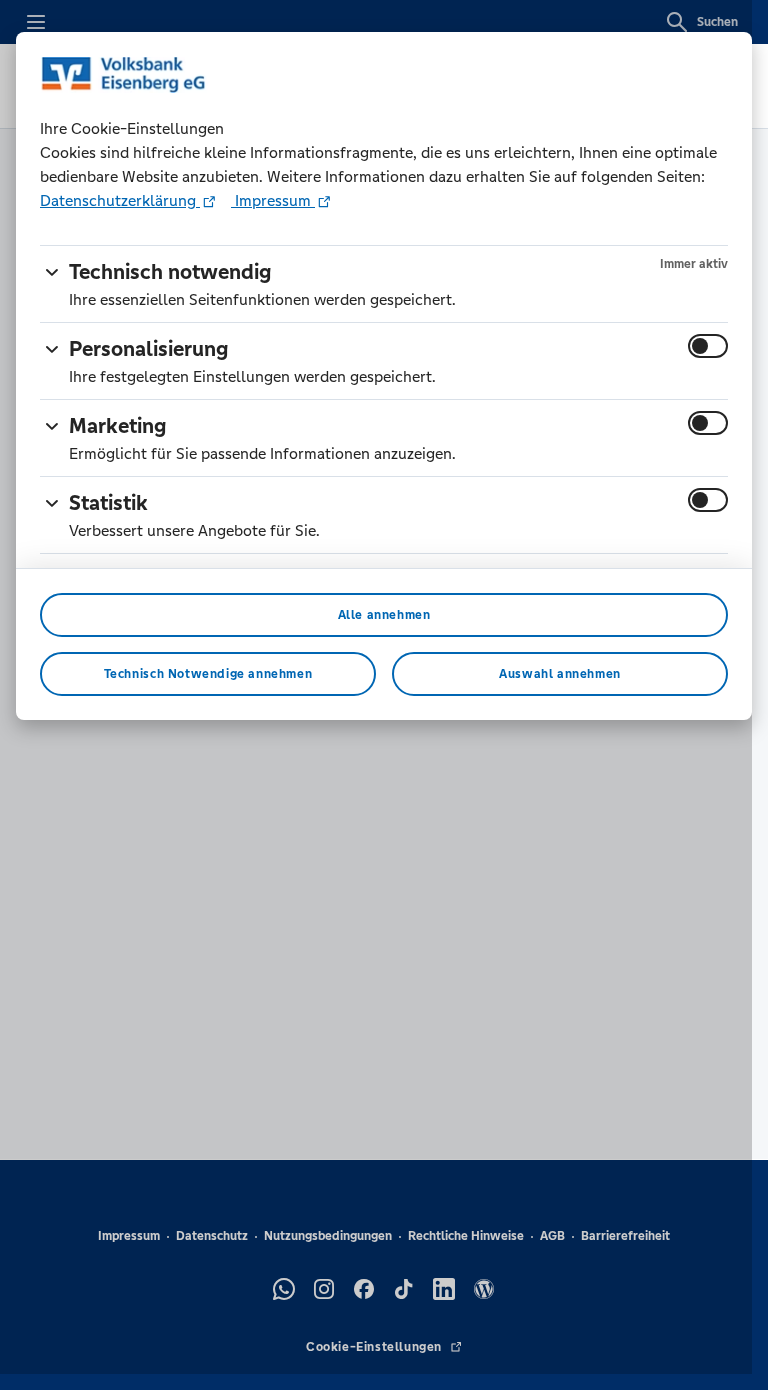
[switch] (708, 346)
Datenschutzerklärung (120, 200)
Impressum (273, 200)
